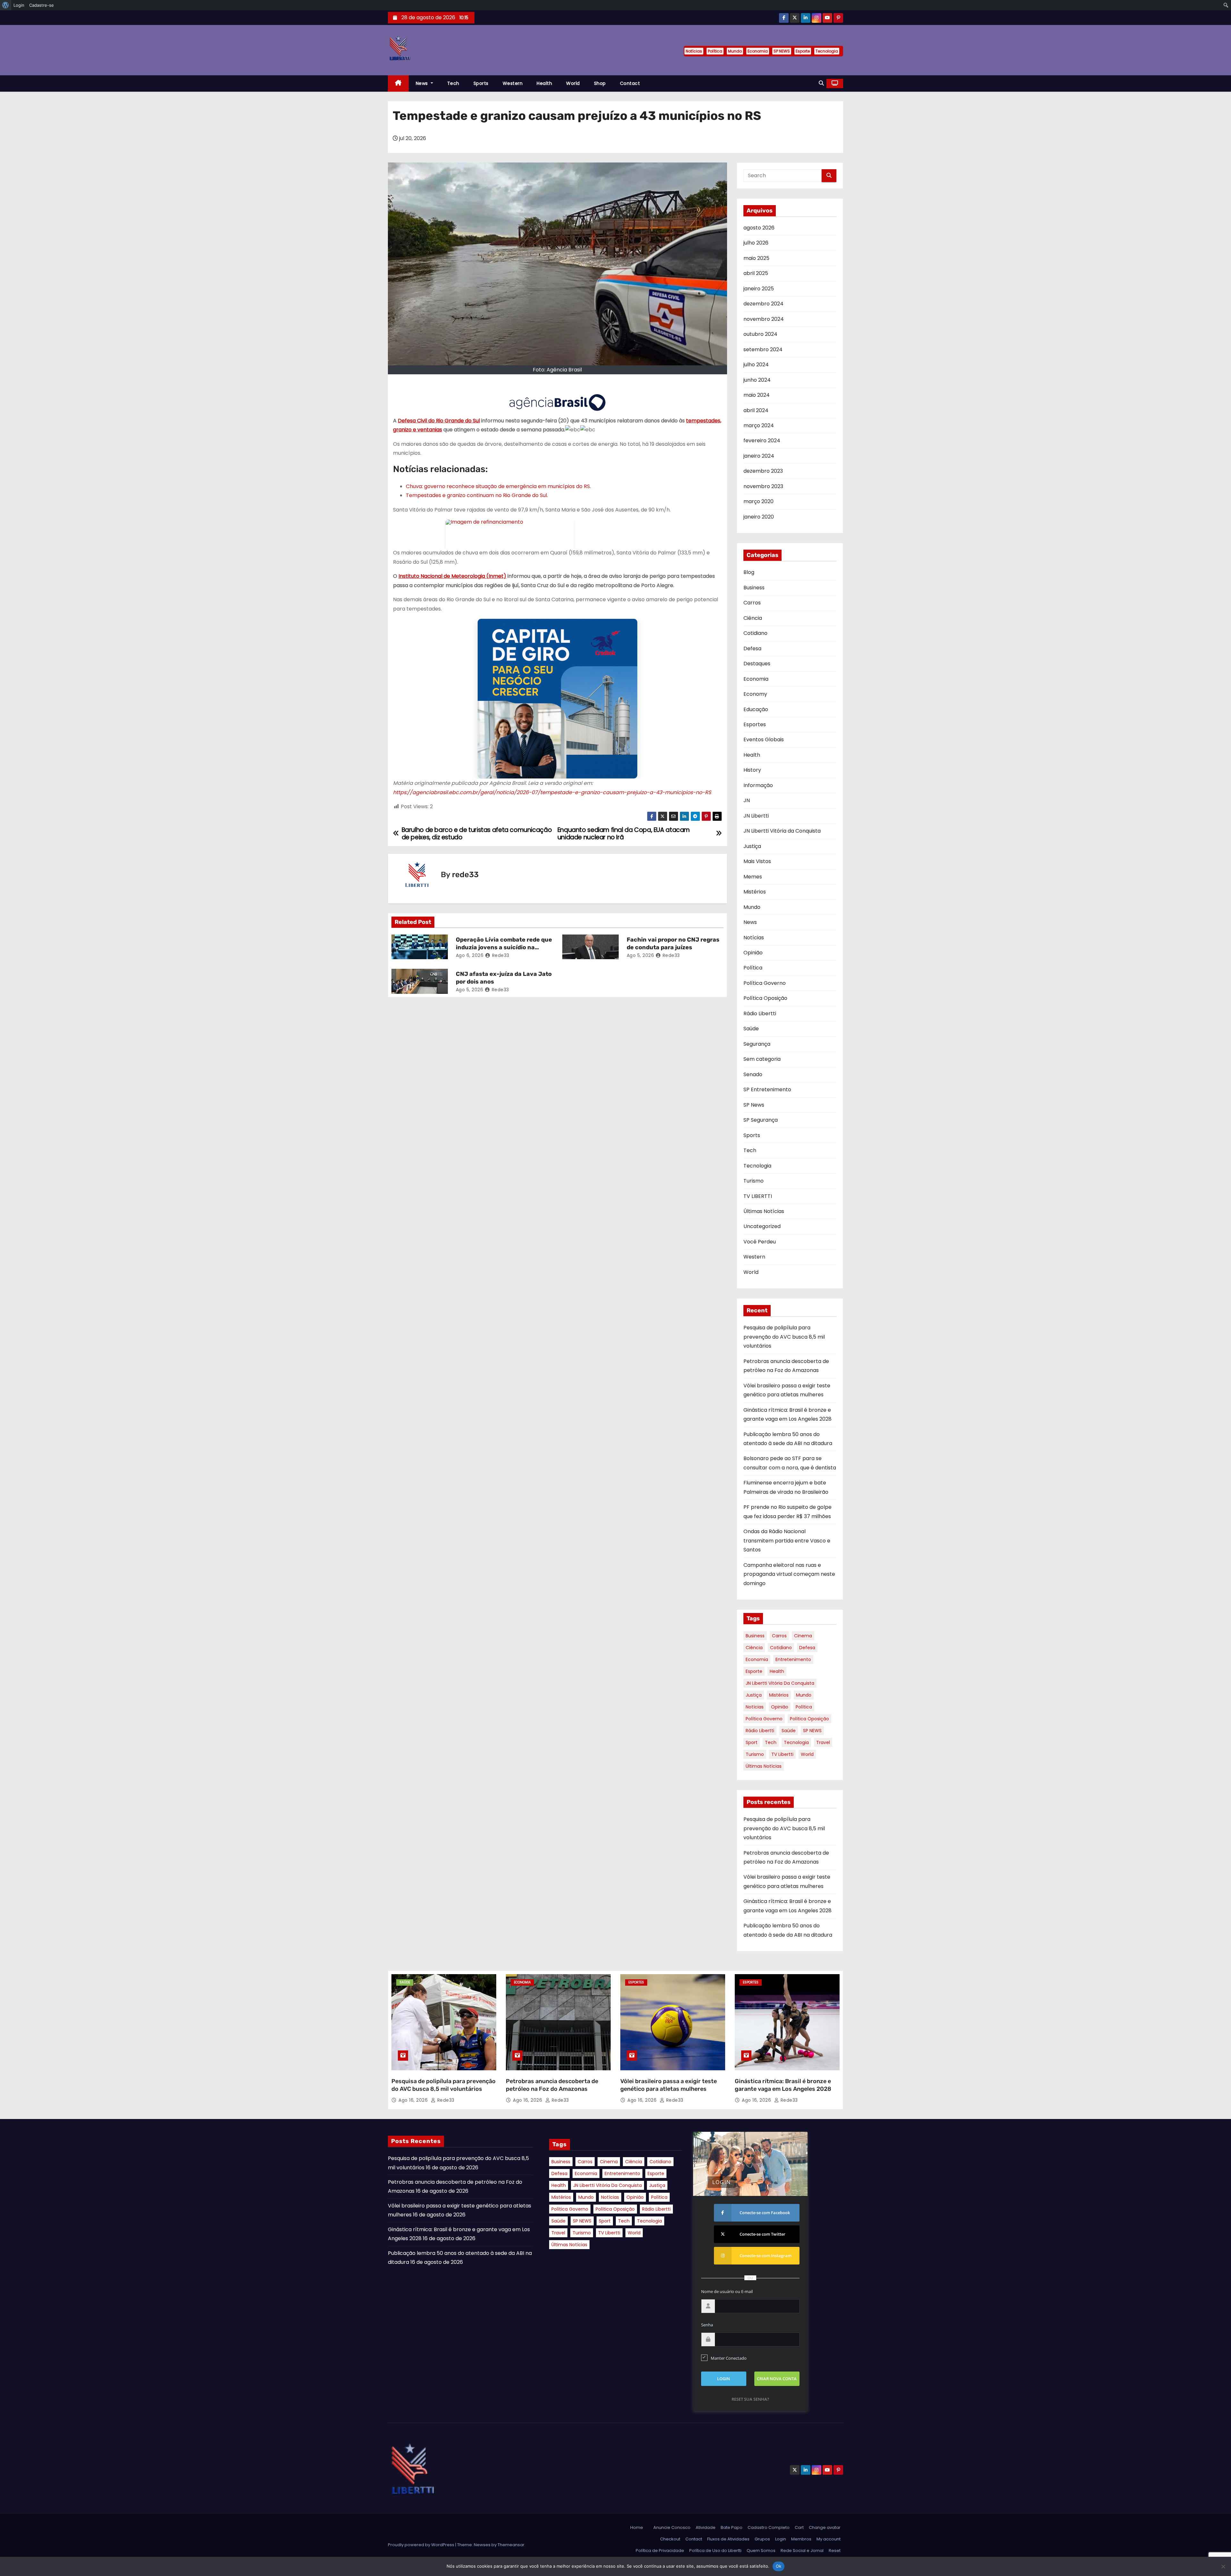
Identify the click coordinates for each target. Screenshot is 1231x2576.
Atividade (706, 2527)
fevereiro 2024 (762, 440)
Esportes (755, 724)
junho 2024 (757, 380)
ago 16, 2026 (414, 2100)
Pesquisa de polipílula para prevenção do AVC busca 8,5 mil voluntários (784, 1337)
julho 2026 (756, 243)
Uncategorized (762, 1226)
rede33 (465, 875)
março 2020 (758, 501)
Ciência (753, 618)
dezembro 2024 (763, 304)
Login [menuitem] (19, 5)
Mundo (735, 51)
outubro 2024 (760, 334)
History (752, 770)
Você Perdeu (760, 1242)
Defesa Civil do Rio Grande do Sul (439, 421)
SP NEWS (782, 51)
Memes (753, 877)
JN (747, 800)
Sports (481, 83)
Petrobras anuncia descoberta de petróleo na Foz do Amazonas (552, 2085)
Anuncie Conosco (672, 2527)
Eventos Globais (764, 740)
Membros (801, 2539)
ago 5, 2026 (641, 955)
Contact (630, 83)
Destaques (757, 664)
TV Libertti (782, 1754)
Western (513, 83)
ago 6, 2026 (470, 955)
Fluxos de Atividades (728, 2539)
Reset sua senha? (750, 2399)
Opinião (753, 953)
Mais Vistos (757, 861)
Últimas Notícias (764, 1211)
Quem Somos (761, 2551)
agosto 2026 (759, 228)
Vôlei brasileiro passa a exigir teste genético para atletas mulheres (669, 2085)
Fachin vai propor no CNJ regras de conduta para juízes (673, 943)
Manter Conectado (729, 2358)
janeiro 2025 (759, 289)
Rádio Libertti (760, 1014)
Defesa (752, 648)
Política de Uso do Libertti (715, 2551)
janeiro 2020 (759, 517)
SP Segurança (761, 1120)
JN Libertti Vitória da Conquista (782, 831)
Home (637, 2527)
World (573, 83)
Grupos (762, 2539)
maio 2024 (757, 395)
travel (823, 1742)
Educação (756, 709)
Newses (482, 2545)
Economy (755, 694)
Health (544, 83)
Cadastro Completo (769, 2527)
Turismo (754, 1181)
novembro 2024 (764, 319)
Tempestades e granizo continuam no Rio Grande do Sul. (477, 495)
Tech (453, 83)
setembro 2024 (763, 349)
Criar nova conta (777, 2379)
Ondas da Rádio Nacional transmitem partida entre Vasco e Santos (787, 1541)
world (807, 1754)
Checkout (670, 2539)
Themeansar (511, 2545)
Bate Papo (732, 2527)
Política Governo (765, 983)
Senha (707, 2325)
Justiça (752, 846)
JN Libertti (756, 816)
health (777, 1671)
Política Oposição (765, 998)
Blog (749, 572)
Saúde (751, 1029)
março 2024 (759, 425)
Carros (752, 603)
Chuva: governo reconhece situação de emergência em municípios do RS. (498, 486)
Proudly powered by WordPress (422, 2545)
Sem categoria (762, 1059)
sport (752, 1742)
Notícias (694, 51)
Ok (779, 2566)
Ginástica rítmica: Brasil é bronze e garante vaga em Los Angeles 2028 (783, 2085)
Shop (600, 83)
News (423, 83)
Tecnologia (827, 51)
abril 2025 (756, 273)
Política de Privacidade (660, 2551)
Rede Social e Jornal (802, 2551)
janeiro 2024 (759, 456)
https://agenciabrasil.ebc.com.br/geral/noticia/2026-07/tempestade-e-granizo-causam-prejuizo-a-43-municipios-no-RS (552, 792)
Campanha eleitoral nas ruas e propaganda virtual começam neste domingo (789, 1574)
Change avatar (825, 2527)
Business (754, 588)
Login (781, 2539)
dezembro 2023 (763, 471)
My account (829, 2539)
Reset (835, 2551)
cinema (803, 1636)
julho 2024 (756, 365)
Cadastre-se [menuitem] (42, 5)
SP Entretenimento (767, 1089)
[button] (821, 83)
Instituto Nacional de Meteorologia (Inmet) (452, 576)
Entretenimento (793, 1659)
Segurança (757, 1044)
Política (715, 51)
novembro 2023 (763, 486)
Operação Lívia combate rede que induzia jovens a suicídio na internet (504, 947)
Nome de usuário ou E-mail (727, 2291)
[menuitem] (6, 5)
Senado (753, 1074)
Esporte (803, 51)
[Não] (1223, 2566)
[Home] (398, 83)
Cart (799, 2527)
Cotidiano (755, 633)
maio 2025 (756, 258)
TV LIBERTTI (758, 1196)
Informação (758, 785)
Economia (758, 51)
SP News (754, 1105)
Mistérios (755, 892)
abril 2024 (756, 410)
